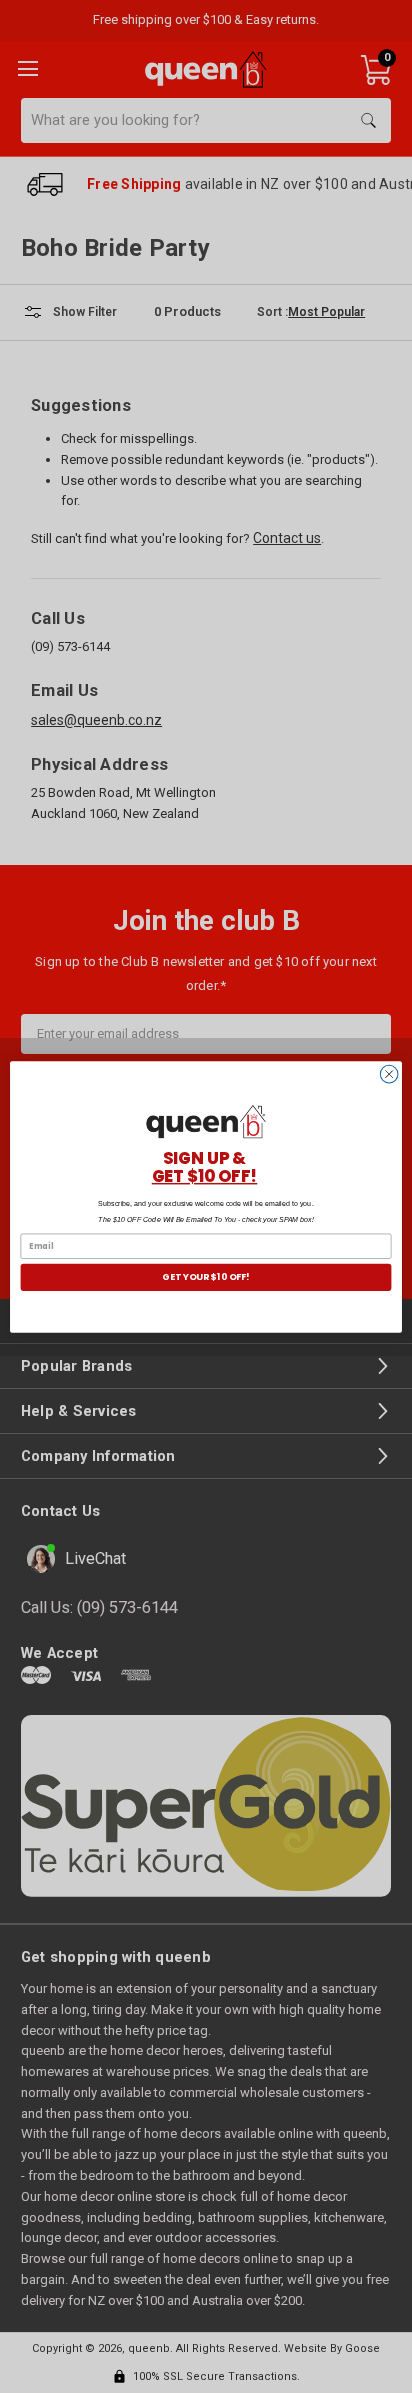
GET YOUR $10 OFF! (205, 1276)
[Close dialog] (389, 1074)
